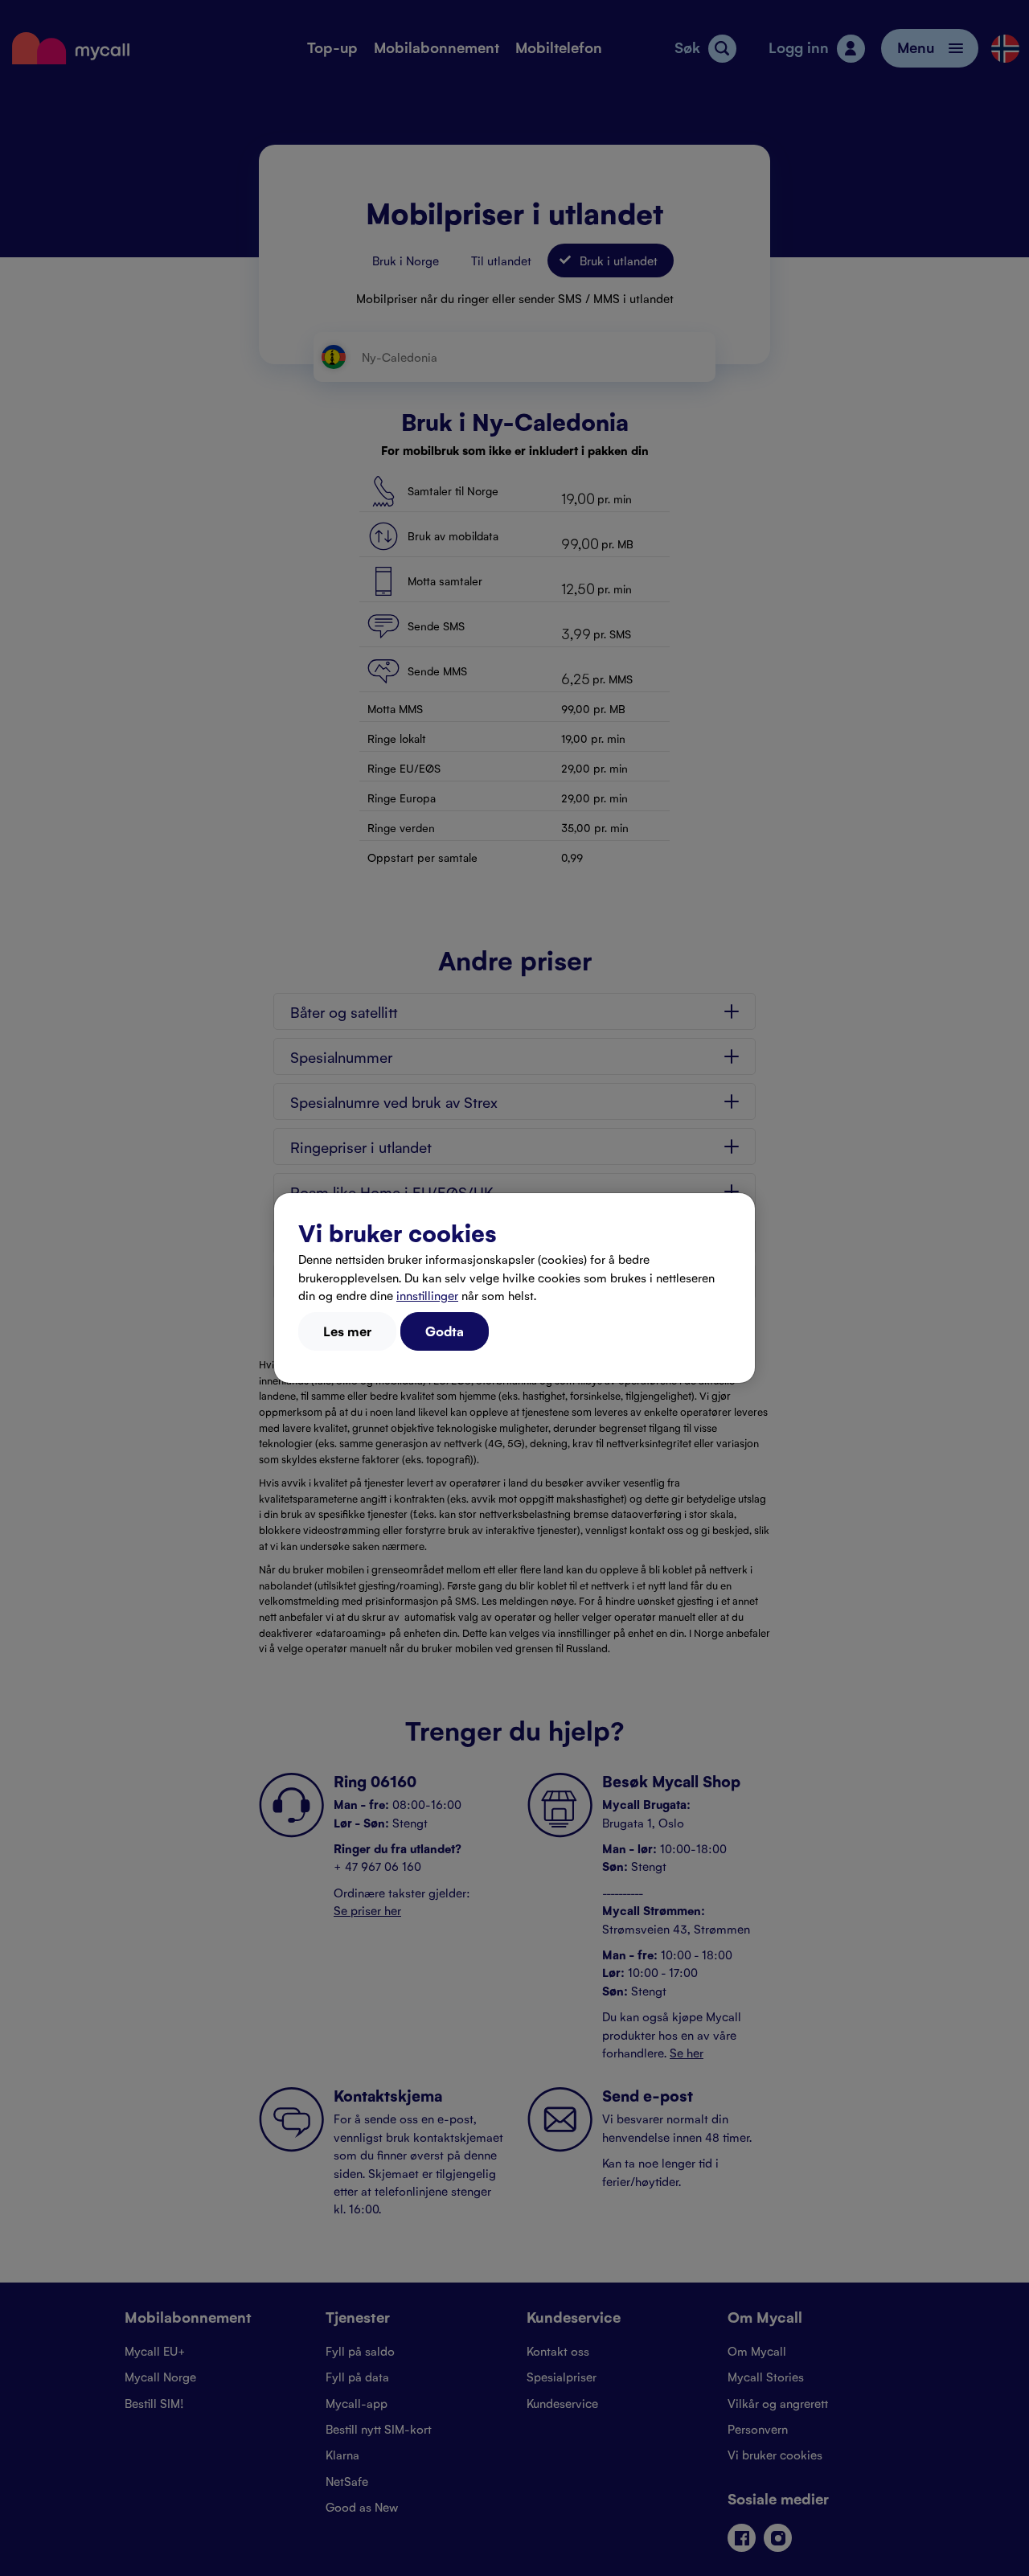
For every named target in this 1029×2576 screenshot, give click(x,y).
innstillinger (427, 1295)
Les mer (347, 1331)
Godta (445, 1331)
